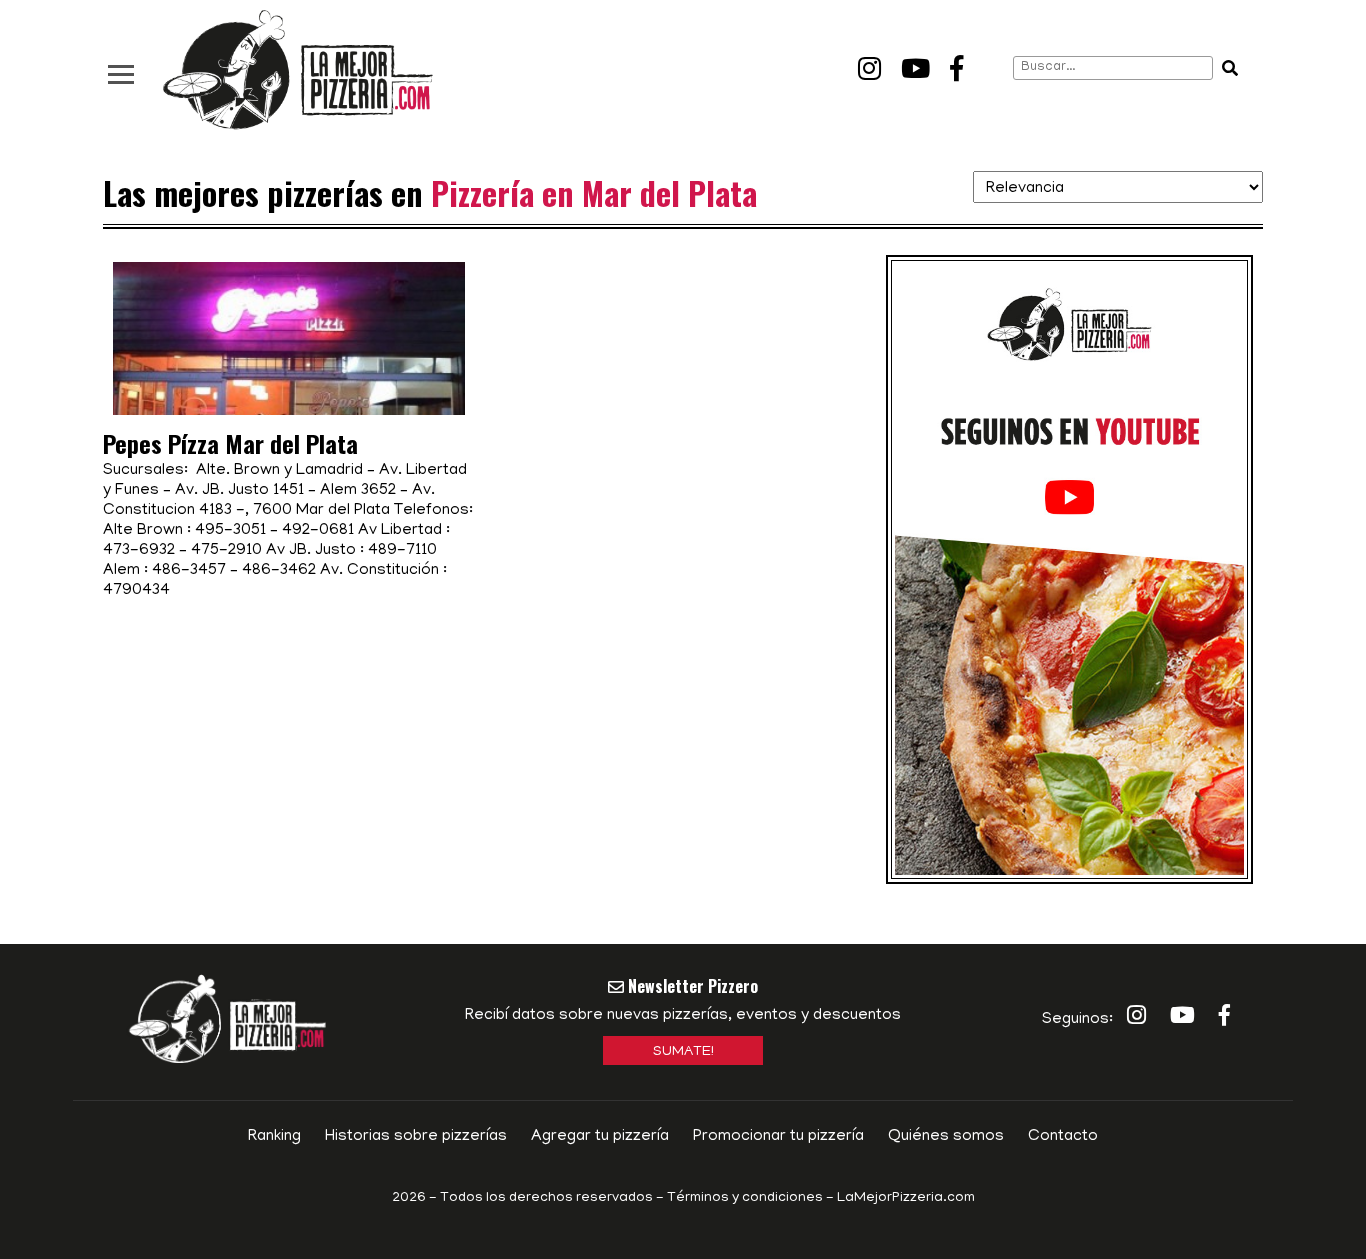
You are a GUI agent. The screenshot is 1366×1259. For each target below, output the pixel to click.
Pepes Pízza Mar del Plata (230, 443)
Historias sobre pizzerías (416, 1137)
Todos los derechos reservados (546, 1198)
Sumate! (683, 1052)
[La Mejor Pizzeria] (298, 70)
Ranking (274, 1137)
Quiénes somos (946, 1137)
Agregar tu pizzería (600, 1137)
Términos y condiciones (745, 1198)
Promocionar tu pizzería (778, 1137)
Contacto (1063, 1137)
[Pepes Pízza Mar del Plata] (289, 394)
